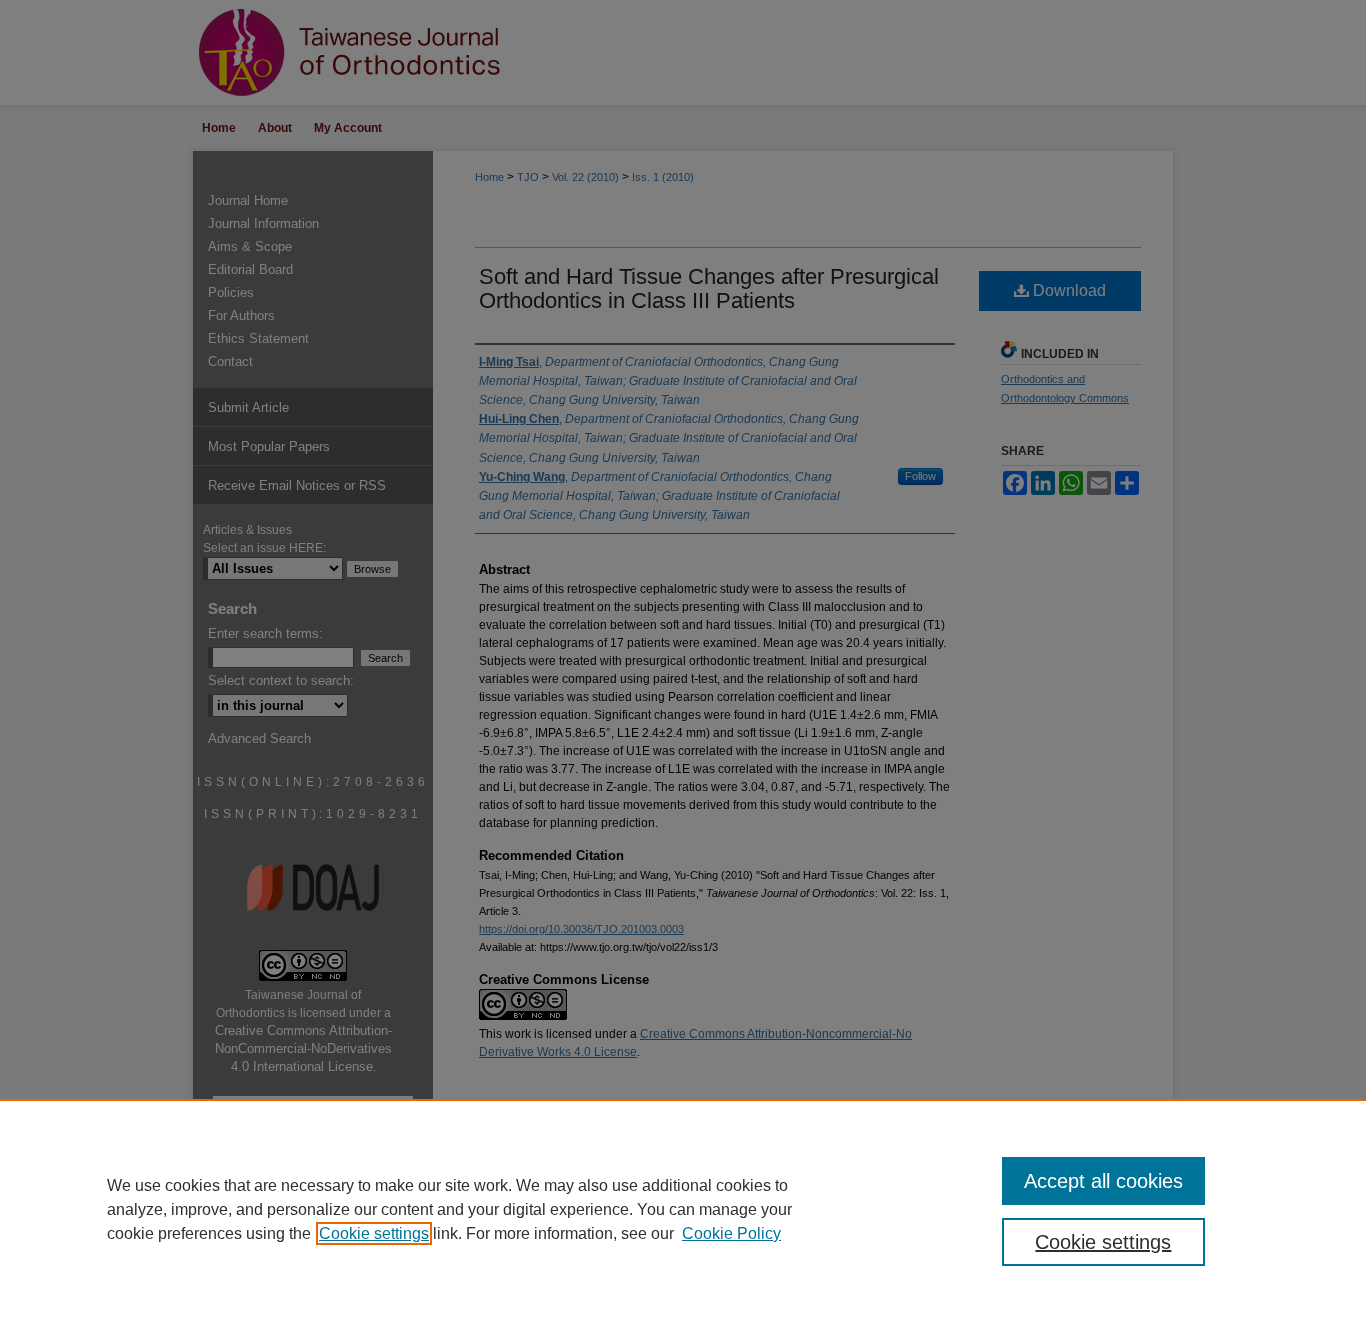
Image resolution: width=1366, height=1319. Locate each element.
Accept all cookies (1103, 1181)
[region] (683, 1209)
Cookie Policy (731, 1233)
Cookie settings (374, 1233)
